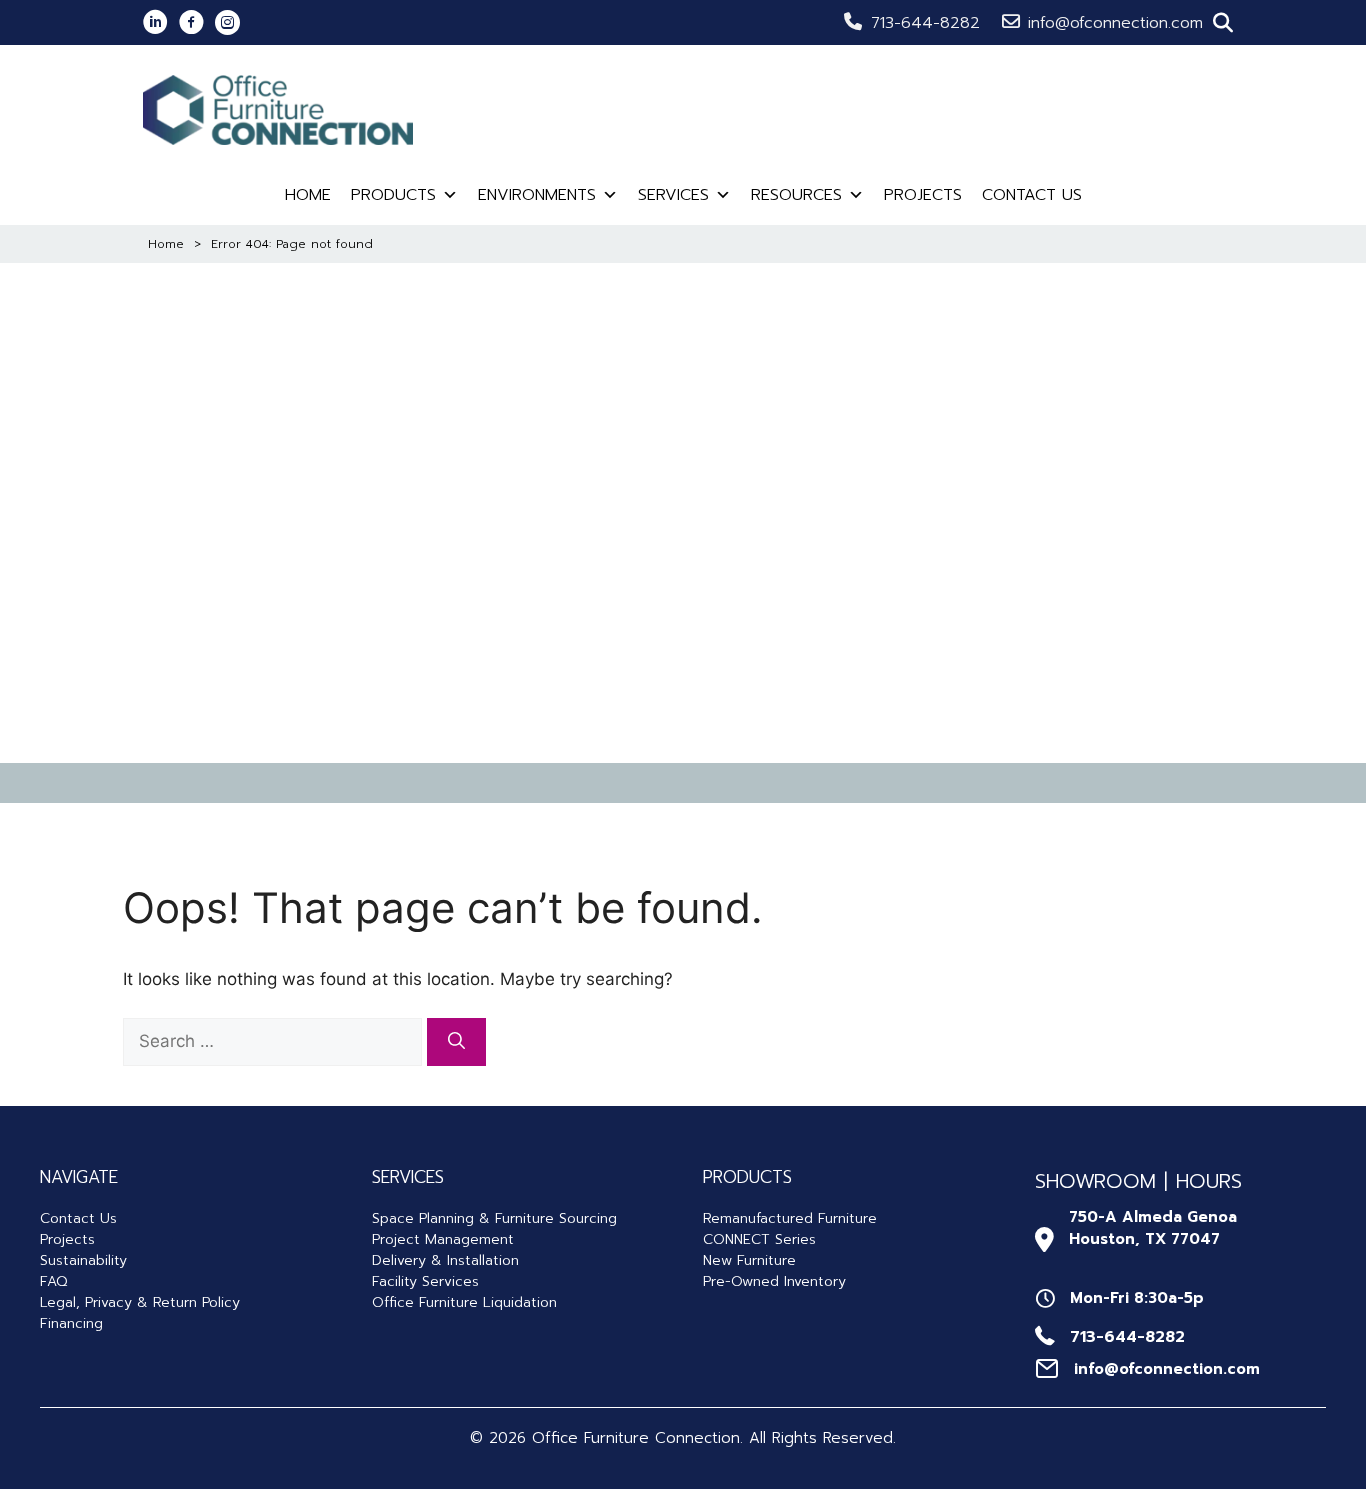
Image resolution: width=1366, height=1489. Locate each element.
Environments (537, 195)
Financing (71, 1323)
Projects (923, 195)
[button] (1223, 23)
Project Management (443, 1239)
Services (673, 195)
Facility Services (425, 1281)
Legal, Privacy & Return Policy (140, 1302)
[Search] (456, 1042)
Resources (796, 195)
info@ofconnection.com (1115, 23)
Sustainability (83, 1260)
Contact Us (1032, 195)
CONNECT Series (759, 1239)
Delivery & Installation (445, 1260)
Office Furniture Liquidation (464, 1302)
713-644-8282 (925, 23)
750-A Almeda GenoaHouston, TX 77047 (1153, 1228)
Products (393, 195)
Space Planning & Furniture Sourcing (494, 1218)
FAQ (53, 1281)
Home (308, 195)
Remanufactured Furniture (790, 1218)
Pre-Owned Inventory (774, 1281)
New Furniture (749, 1260)
